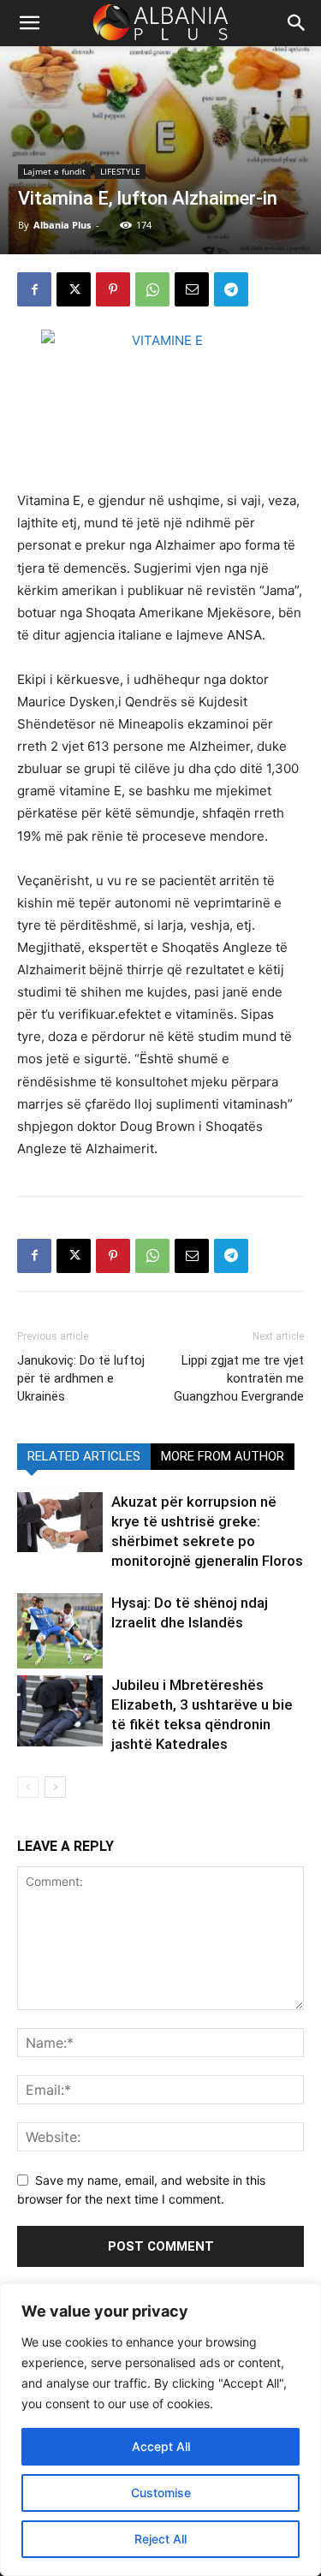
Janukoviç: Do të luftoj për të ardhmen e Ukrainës (81, 1378)
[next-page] (55, 1787)
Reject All (160, 2539)
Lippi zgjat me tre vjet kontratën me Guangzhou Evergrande (239, 1378)
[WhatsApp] (152, 289)
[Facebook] (34, 289)
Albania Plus (62, 225)
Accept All (161, 2446)
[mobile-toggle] (29, 23)
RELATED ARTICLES (84, 1456)
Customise (161, 2493)
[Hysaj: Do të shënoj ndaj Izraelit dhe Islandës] (60, 1631)
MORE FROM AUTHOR (223, 1456)
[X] (74, 289)
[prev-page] (28, 1787)
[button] (297, 23)
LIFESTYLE (120, 171)
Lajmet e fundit (54, 171)
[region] (160, 2430)
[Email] (192, 289)
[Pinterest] (113, 289)
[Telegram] (231, 289)
